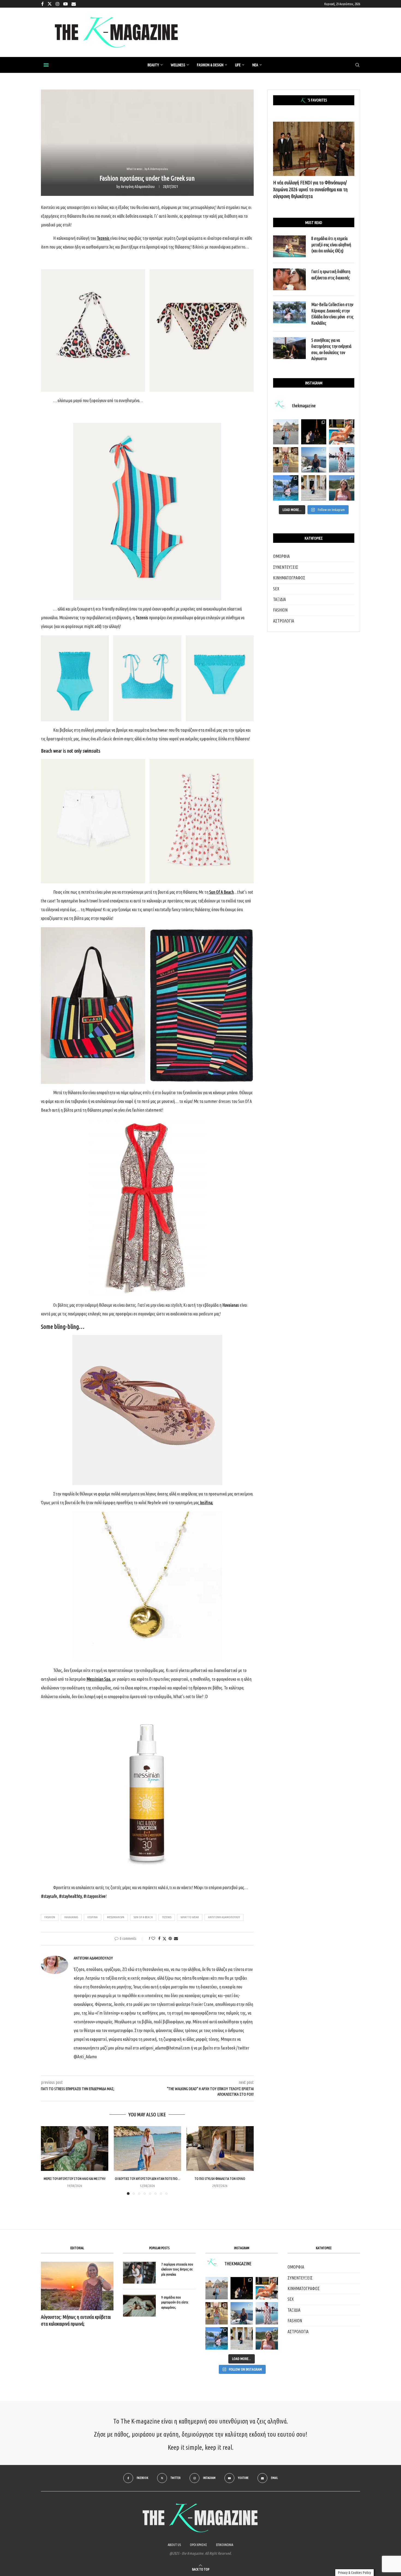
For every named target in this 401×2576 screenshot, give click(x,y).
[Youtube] (65, 4)
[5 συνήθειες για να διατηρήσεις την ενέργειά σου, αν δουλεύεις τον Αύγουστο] (289, 348)
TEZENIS (167, 1917)
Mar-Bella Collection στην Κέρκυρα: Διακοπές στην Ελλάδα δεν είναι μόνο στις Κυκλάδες (332, 314)
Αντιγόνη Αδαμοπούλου (138, 187)
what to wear (190, 1917)
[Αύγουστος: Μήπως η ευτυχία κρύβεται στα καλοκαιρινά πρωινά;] (77, 2286)
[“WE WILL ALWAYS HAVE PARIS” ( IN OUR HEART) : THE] (217, 2288)
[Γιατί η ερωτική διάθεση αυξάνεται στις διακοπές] (289, 279)
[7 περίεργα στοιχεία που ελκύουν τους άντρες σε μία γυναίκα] (139, 2273)
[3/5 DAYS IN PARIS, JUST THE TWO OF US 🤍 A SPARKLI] (242, 2288)
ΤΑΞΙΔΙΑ (279, 599)
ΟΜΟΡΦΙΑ (281, 556)
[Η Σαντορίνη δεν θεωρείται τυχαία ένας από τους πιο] (314, 460)
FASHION (280, 610)
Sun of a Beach (143, 1917)
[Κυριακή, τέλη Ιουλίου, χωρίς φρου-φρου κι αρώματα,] (342, 432)
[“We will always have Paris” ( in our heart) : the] (286, 432)
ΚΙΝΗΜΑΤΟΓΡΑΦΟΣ (289, 578)
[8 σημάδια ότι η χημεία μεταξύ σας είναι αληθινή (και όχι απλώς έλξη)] (289, 246)
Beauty (153, 65)
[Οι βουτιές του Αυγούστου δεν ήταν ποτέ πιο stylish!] (147, 2149)
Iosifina (206, 1503)
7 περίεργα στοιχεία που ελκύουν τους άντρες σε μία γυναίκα (177, 2269)
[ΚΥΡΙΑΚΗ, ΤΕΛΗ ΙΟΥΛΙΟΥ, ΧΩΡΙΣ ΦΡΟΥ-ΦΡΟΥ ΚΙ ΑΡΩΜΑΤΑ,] (267, 2288)
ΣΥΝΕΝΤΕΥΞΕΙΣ (286, 567)
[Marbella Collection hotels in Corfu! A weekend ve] (286, 488)
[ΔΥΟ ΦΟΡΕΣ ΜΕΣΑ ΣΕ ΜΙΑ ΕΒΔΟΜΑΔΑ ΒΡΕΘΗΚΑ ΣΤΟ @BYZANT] (217, 2313)
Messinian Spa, (99, 1679)
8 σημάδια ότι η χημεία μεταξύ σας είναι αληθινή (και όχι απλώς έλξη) (331, 245)
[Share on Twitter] (164, 1939)
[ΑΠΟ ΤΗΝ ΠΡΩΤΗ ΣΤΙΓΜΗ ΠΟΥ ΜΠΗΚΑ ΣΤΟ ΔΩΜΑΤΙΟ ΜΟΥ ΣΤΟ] (267, 2313)
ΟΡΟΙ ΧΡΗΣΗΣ (198, 2545)
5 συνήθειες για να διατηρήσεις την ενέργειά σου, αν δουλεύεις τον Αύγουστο (331, 349)
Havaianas (71, 1917)
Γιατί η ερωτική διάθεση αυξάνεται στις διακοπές (331, 274)
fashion (50, 1917)
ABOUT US (174, 2545)
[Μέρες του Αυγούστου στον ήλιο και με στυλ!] (75, 2149)
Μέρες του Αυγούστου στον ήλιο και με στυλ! (75, 2179)
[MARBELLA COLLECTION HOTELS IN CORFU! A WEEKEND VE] (217, 2338)
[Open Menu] (46, 65)
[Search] (357, 65)
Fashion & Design (210, 65)
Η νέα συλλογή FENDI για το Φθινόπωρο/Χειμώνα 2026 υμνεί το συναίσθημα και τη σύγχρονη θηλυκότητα (310, 189)
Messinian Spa (116, 1917)
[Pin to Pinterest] (170, 1938)
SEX (276, 589)
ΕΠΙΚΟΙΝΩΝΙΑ (225, 2545)
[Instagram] (58, 4)
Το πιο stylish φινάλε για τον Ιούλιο (220, 2179)
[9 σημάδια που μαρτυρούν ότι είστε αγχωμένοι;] (139, 2306)
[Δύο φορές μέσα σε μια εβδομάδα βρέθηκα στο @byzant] (286, 460)
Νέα (255, 65)
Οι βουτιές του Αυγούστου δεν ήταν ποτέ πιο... (147, 2179)
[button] (48, 2160)
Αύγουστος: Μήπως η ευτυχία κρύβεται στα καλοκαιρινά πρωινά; (76, 2320)
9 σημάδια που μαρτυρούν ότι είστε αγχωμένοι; (175, 2302)
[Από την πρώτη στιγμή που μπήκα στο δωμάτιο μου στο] (342, 460)
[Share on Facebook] (159, 1938)
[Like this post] (153, 1938)
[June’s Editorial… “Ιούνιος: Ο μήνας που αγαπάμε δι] (342, 488)
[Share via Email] (176, 1938)
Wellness (178, 65)
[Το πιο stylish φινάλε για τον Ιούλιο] (220, 2149)
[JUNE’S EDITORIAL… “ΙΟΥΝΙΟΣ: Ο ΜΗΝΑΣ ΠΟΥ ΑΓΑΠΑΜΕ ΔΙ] (267, 2338)
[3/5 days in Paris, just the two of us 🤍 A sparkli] (314, 432)
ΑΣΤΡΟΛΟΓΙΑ (284, 621)
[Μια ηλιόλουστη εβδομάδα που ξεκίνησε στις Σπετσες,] (314, 488)
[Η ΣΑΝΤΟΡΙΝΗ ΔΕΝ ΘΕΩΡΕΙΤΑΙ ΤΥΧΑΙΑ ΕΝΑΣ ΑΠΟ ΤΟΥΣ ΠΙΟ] (242, 2313)
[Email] (74, 4)
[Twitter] (50, 4)
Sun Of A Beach (222, 892)
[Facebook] (42, 4)
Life (238, 65)
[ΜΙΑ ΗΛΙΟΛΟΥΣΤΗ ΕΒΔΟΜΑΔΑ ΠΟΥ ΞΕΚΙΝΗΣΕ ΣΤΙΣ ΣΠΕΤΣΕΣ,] (242, 2338)
